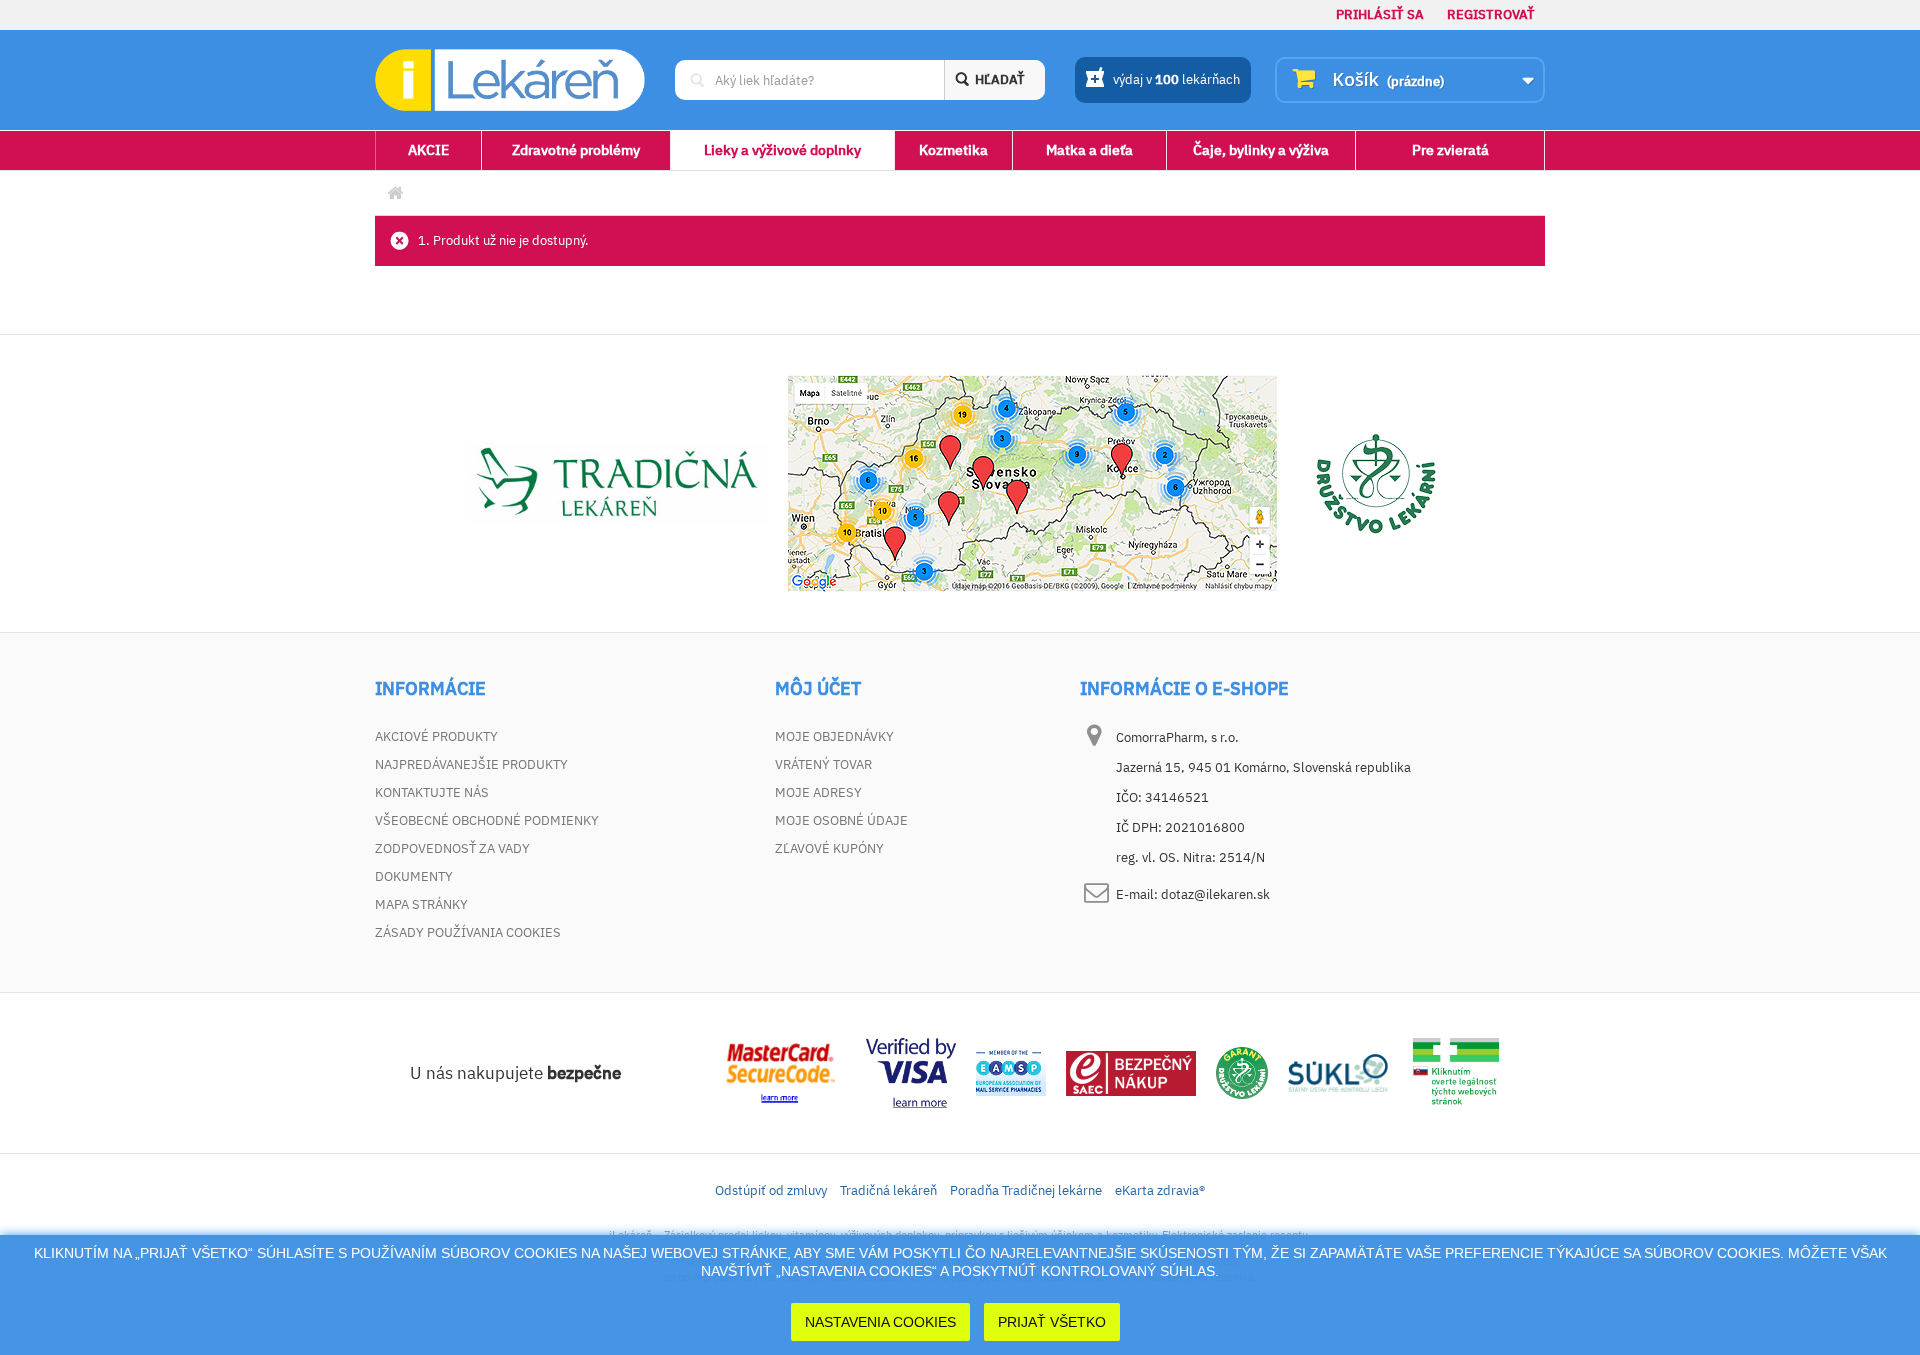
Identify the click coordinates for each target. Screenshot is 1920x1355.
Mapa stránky (421, 904)
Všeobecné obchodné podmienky (487, 820)
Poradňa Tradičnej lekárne (1026, 1190)
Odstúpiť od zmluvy (771, 1190)
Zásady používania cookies (468, 932)
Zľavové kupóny (829, 848)
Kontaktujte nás (432, 792)
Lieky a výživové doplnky (782, 150)
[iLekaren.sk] (510, 80)
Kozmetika (953, 150)
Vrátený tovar (823, 764)
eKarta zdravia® (1160, 1190)
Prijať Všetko (1052, 1322)
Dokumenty (414, 876)
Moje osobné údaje (841, 820)
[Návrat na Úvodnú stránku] (395, 193)
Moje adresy (818, 792)
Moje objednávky (834, 736)
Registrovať (1491, 14)
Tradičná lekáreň (888, 1190)
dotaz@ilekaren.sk (1215, 894)
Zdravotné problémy (576, 150)
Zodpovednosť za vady (452, 848)
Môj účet (818, 689)
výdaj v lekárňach (1176, 79)
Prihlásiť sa (1380, 14)
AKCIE (428, 150)
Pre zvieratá (1450, 150)
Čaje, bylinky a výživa (1261, 150)
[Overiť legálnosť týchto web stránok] (1456, 1071)
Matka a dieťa (1089, 150)
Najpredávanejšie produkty (471, 764)
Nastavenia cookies (880, 1322)
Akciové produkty (436, 736)
